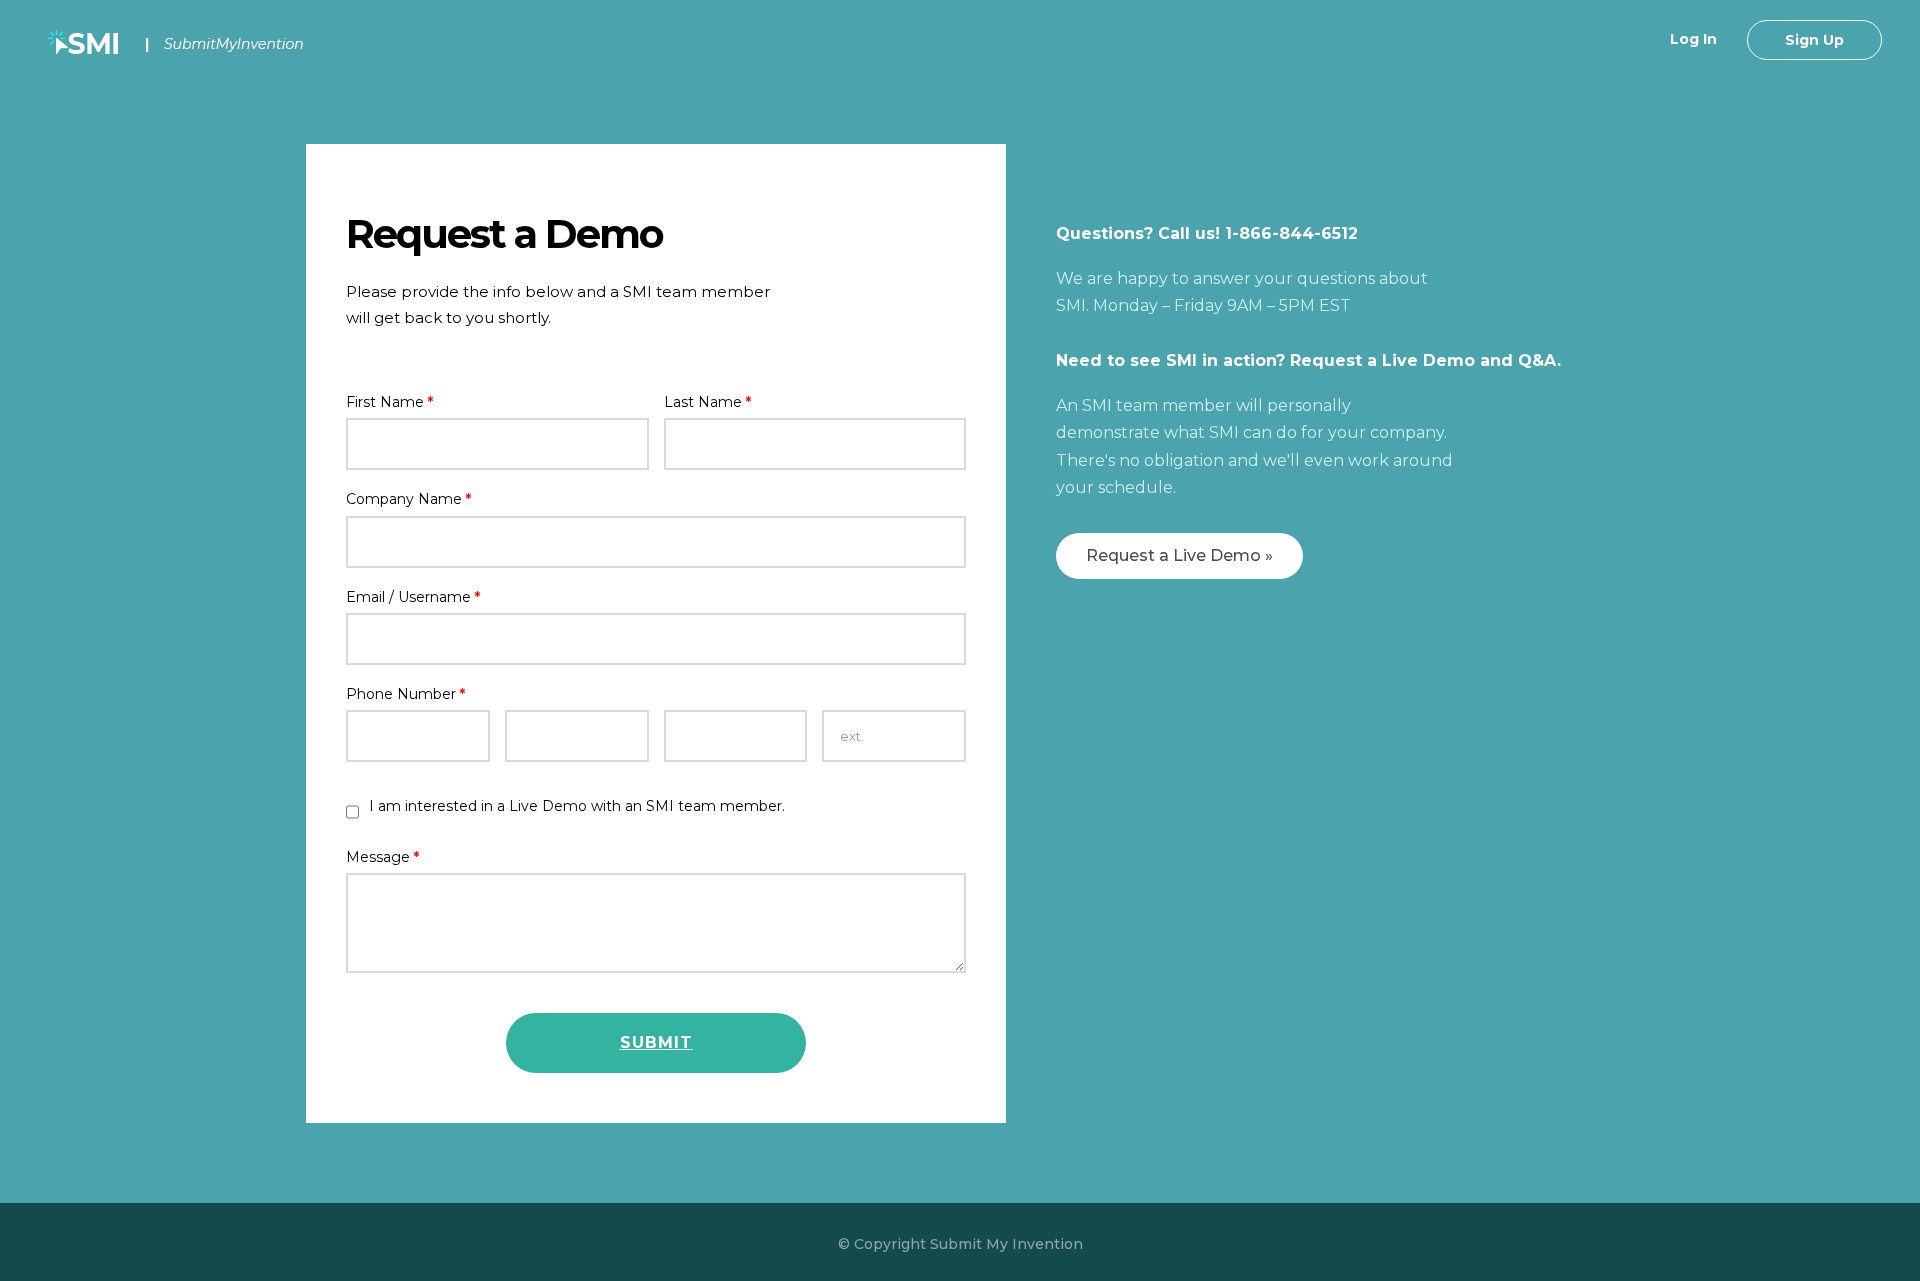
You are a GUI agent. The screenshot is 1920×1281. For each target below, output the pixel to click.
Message (382, 857)
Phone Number (405, 694)
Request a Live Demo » (1179, 555)
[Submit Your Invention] (179, 44)
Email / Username (413, 597)
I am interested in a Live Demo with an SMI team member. (577, 806)
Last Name (707, 402)
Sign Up (1814, 40)
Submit (656, 1042)
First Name (389, 402)
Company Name (408, 499)
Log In (1693, 39)
